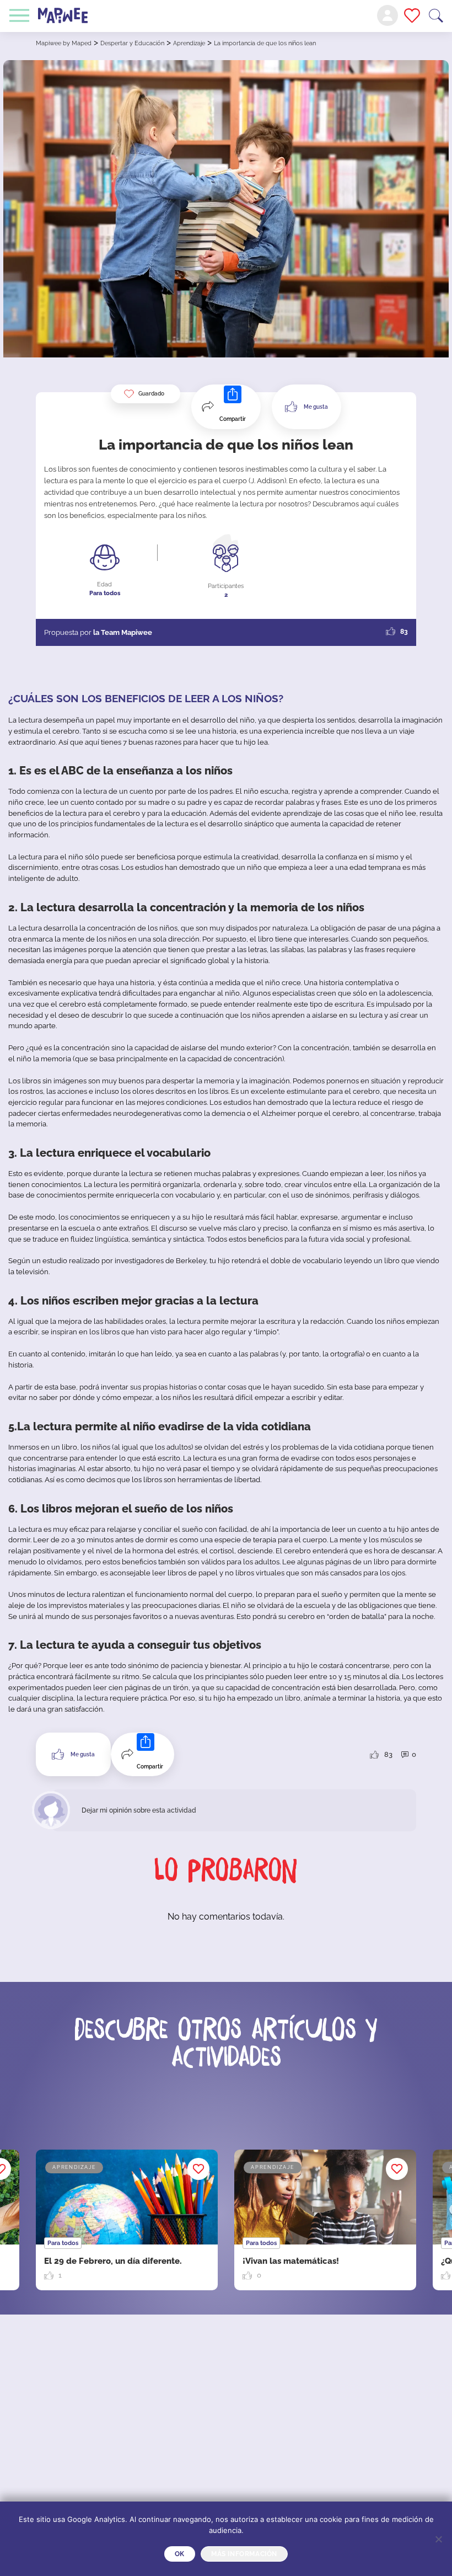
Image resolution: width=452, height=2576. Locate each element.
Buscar (436, 16)
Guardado (151, 394)
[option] (325, 2220)
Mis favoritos (412, 15)
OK (180, 2554)
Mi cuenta (388, 15)
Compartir (233, 419)
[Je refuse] (438, 2539)
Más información (244, 2554)
